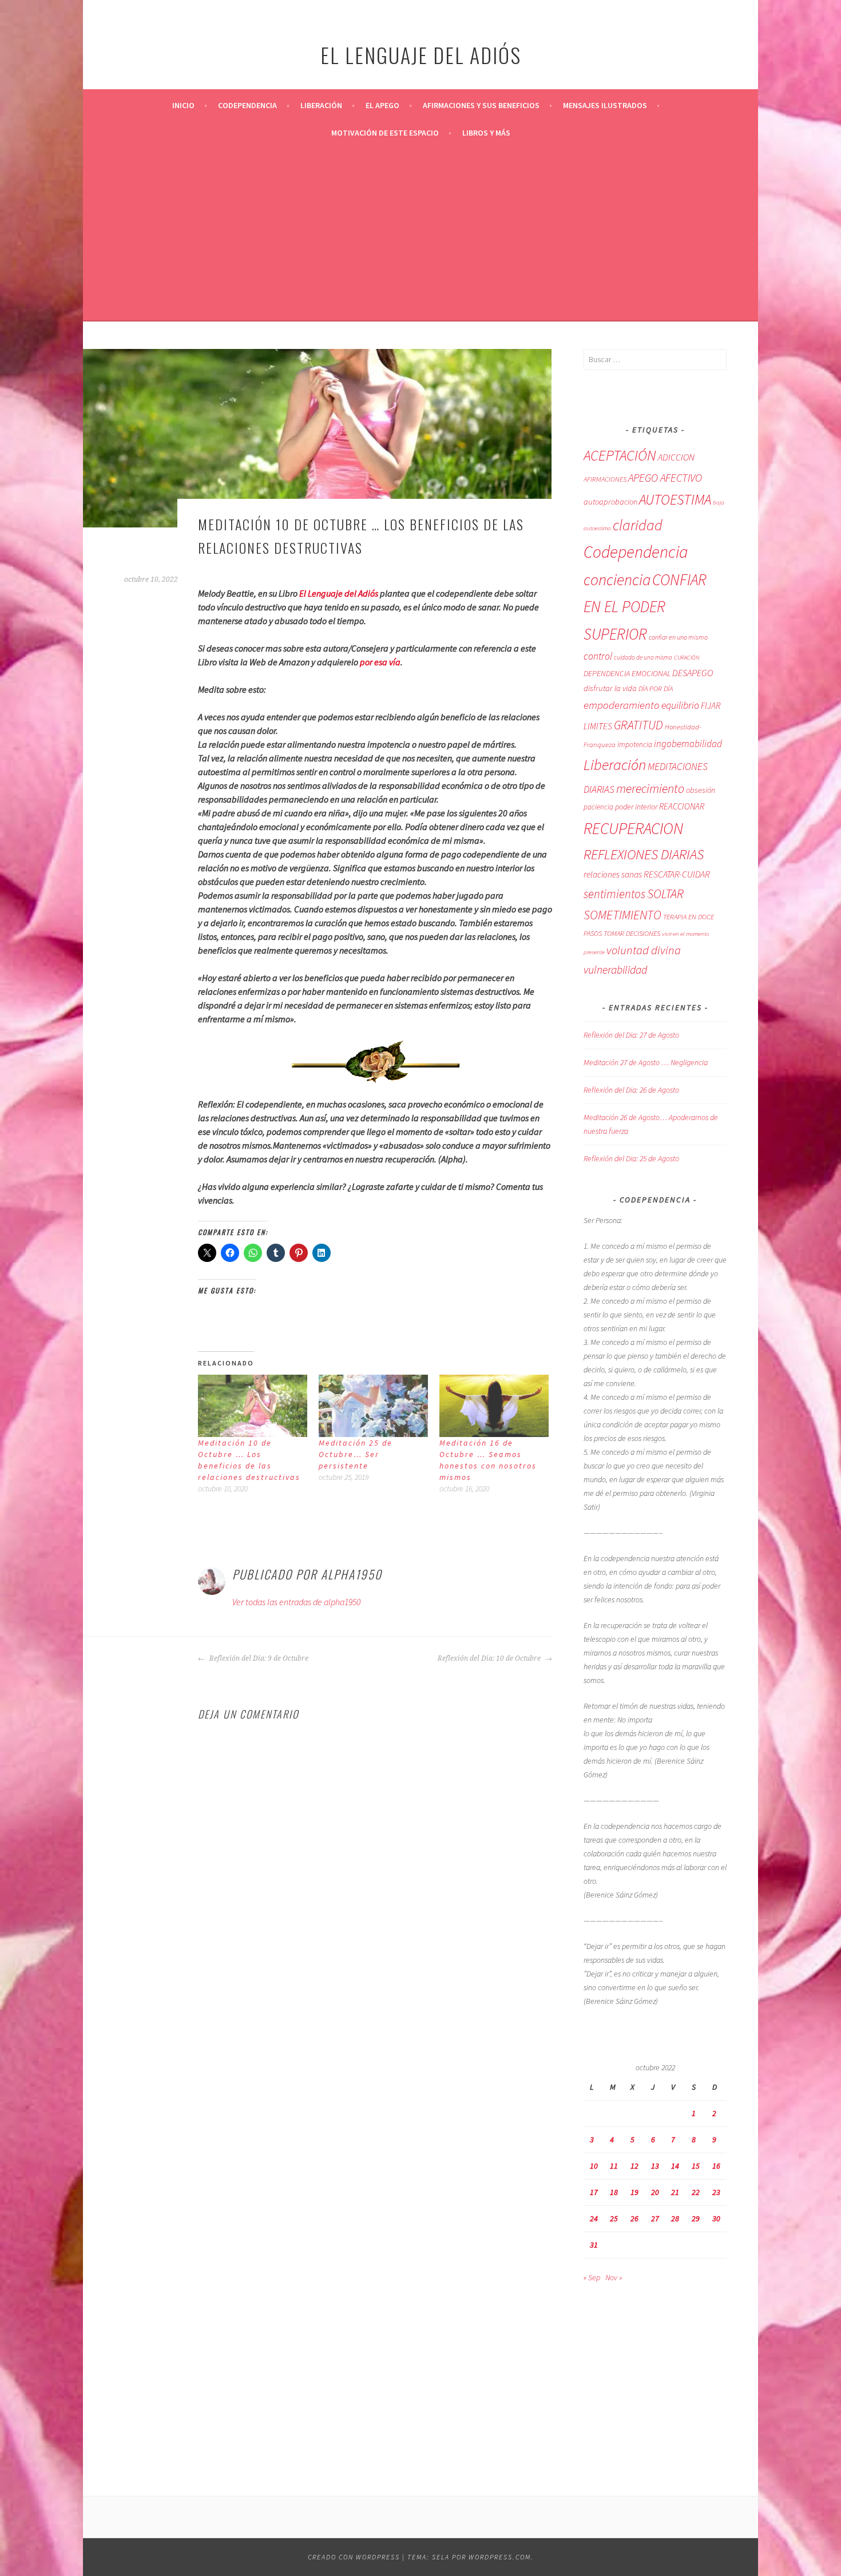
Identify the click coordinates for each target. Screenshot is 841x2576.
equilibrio (680, 705)
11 (614, 2166)
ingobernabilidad (688, 744)
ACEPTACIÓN (620, 455)
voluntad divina (644, 950)
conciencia (617, 580)
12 (634, 2166)
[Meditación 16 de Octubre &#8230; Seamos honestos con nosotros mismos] (494, 1406)
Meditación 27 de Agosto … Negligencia (646, 1062)
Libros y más (486, 133)
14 (675, 2166)
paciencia (598, 807)
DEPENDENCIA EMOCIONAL (627, 673)
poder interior (636, 807)
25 (614, 2218)
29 (696, 2218)
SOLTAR (665, 894)
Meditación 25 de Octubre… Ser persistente (356, 1454)
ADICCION (676, 457)
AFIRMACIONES (605, 479)
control (598, 656)
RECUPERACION (633, 828)
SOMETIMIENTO (622, 915)
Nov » (614, 2277)
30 (716, 2218)
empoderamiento (622, 705)
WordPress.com (500, 2557)
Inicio (183, 105)
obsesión (701, 790)
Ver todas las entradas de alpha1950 (296, 1602)
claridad (638, 525)
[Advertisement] (420, 232)
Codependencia (247, 105)
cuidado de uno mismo (643, 657)
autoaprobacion (610, 502)
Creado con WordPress (354, 2557)
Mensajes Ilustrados (605, 105)
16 (716, 2166)
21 (675, 2192)
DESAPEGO (693, 673)
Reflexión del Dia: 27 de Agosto (631, 1035)
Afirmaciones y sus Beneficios (481, 105)
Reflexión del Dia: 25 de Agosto (631, 1158)
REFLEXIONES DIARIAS (644, 854)
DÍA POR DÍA (656, 688)
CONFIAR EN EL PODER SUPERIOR (645, 607)
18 (614, 2192)
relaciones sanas (613, 874)
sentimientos (614, 894)
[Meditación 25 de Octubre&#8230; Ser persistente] (373, 1406)
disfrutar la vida (610, 688)
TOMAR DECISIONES (632, 933)
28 (675, 2218)
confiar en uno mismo (678, 637)
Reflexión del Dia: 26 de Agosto (631, 1090)
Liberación (321, 105)
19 (634, 2192)
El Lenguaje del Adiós (339, 593)
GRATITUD (638, 725)
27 (655, 2218)
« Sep (592, 2277)
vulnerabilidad (615, 970)
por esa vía (380, 662)
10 (594, 2166)
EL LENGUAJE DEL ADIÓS (421, 55)
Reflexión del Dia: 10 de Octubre (490, 1658)
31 (594, 2245)
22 (696, 2192)
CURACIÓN (687, 658)
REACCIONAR (682, 806)
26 (634, 2218)
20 (655, 2192)
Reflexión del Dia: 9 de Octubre (258, 1658)
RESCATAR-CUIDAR (677, 874)
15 (696, 2166)
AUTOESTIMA (675, 499)
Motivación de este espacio (385, 133)
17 (594, 2192)
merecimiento (650, 789)
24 (594, 2218)
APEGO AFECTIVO (665, 478)
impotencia (635, 745)
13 (655, 2166)
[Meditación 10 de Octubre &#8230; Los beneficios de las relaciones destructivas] (253, 1406)
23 (716, 2192)
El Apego (382, 105)
